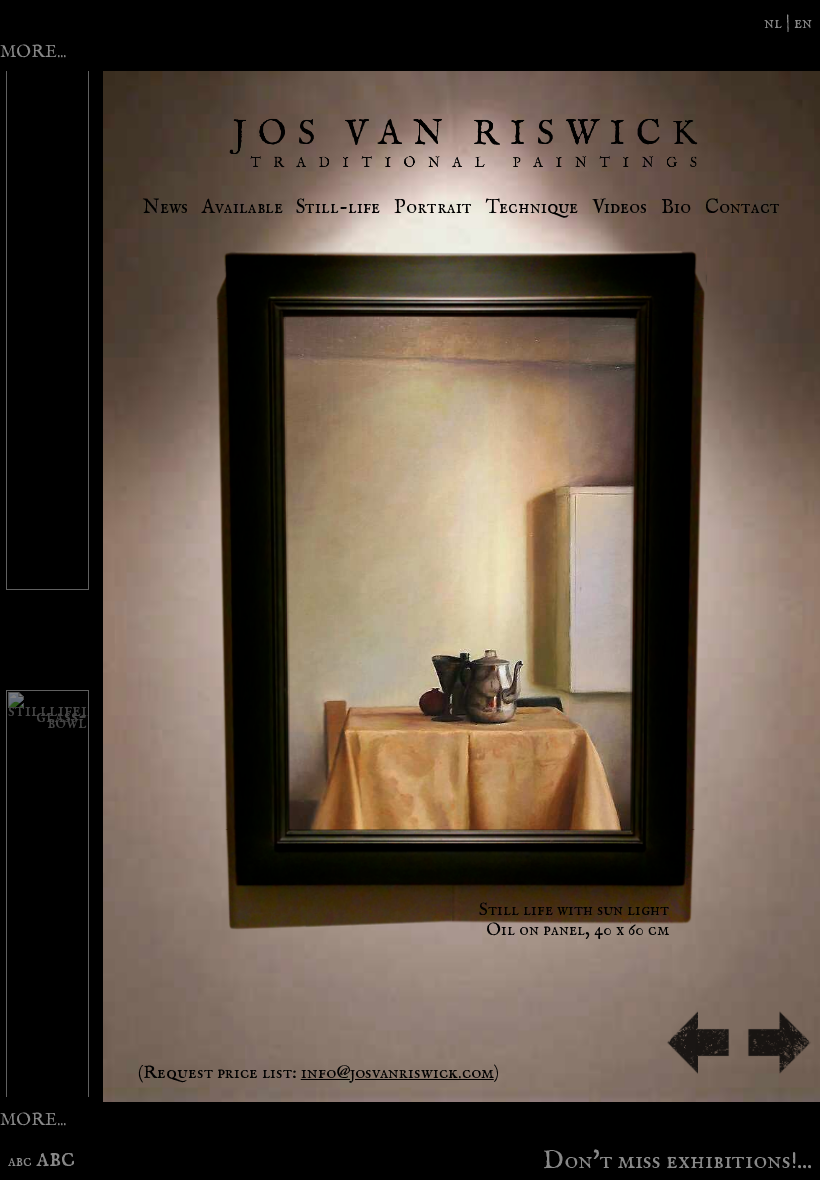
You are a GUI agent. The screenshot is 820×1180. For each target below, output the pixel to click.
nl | (779, 23)
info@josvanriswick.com (397, 1073)
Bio (676, 207)
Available (242, 207)
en (803, 23)
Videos (619, 207)
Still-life (338, 207)
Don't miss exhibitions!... (677, 1157)
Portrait (433, 207)
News (165, 207)
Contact (742, 207)
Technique (532, 207)
